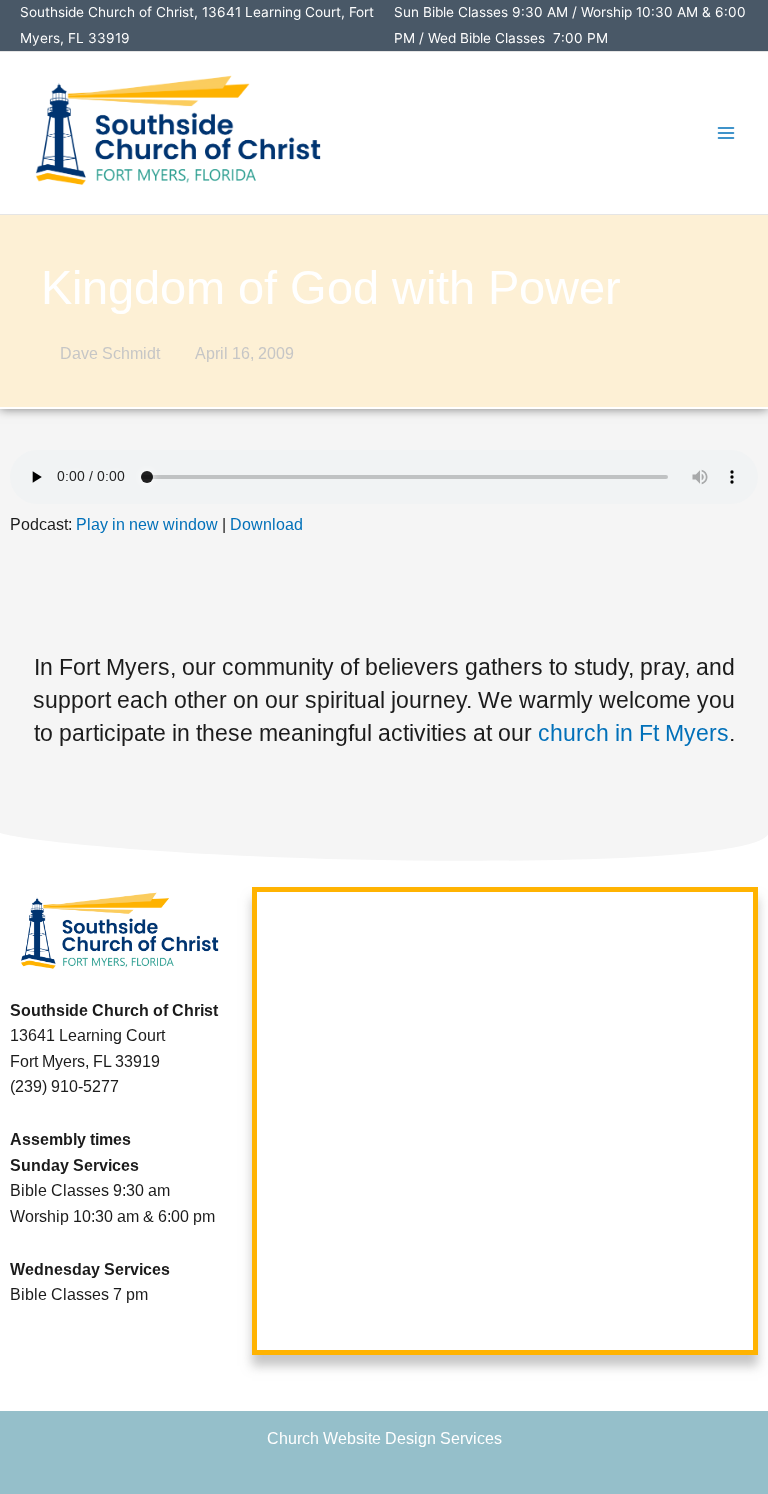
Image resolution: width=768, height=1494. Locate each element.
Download (266, 524)
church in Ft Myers (633, 733)
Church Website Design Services (384, 1438)
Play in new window (147, 524)
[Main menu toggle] (726, 132)
